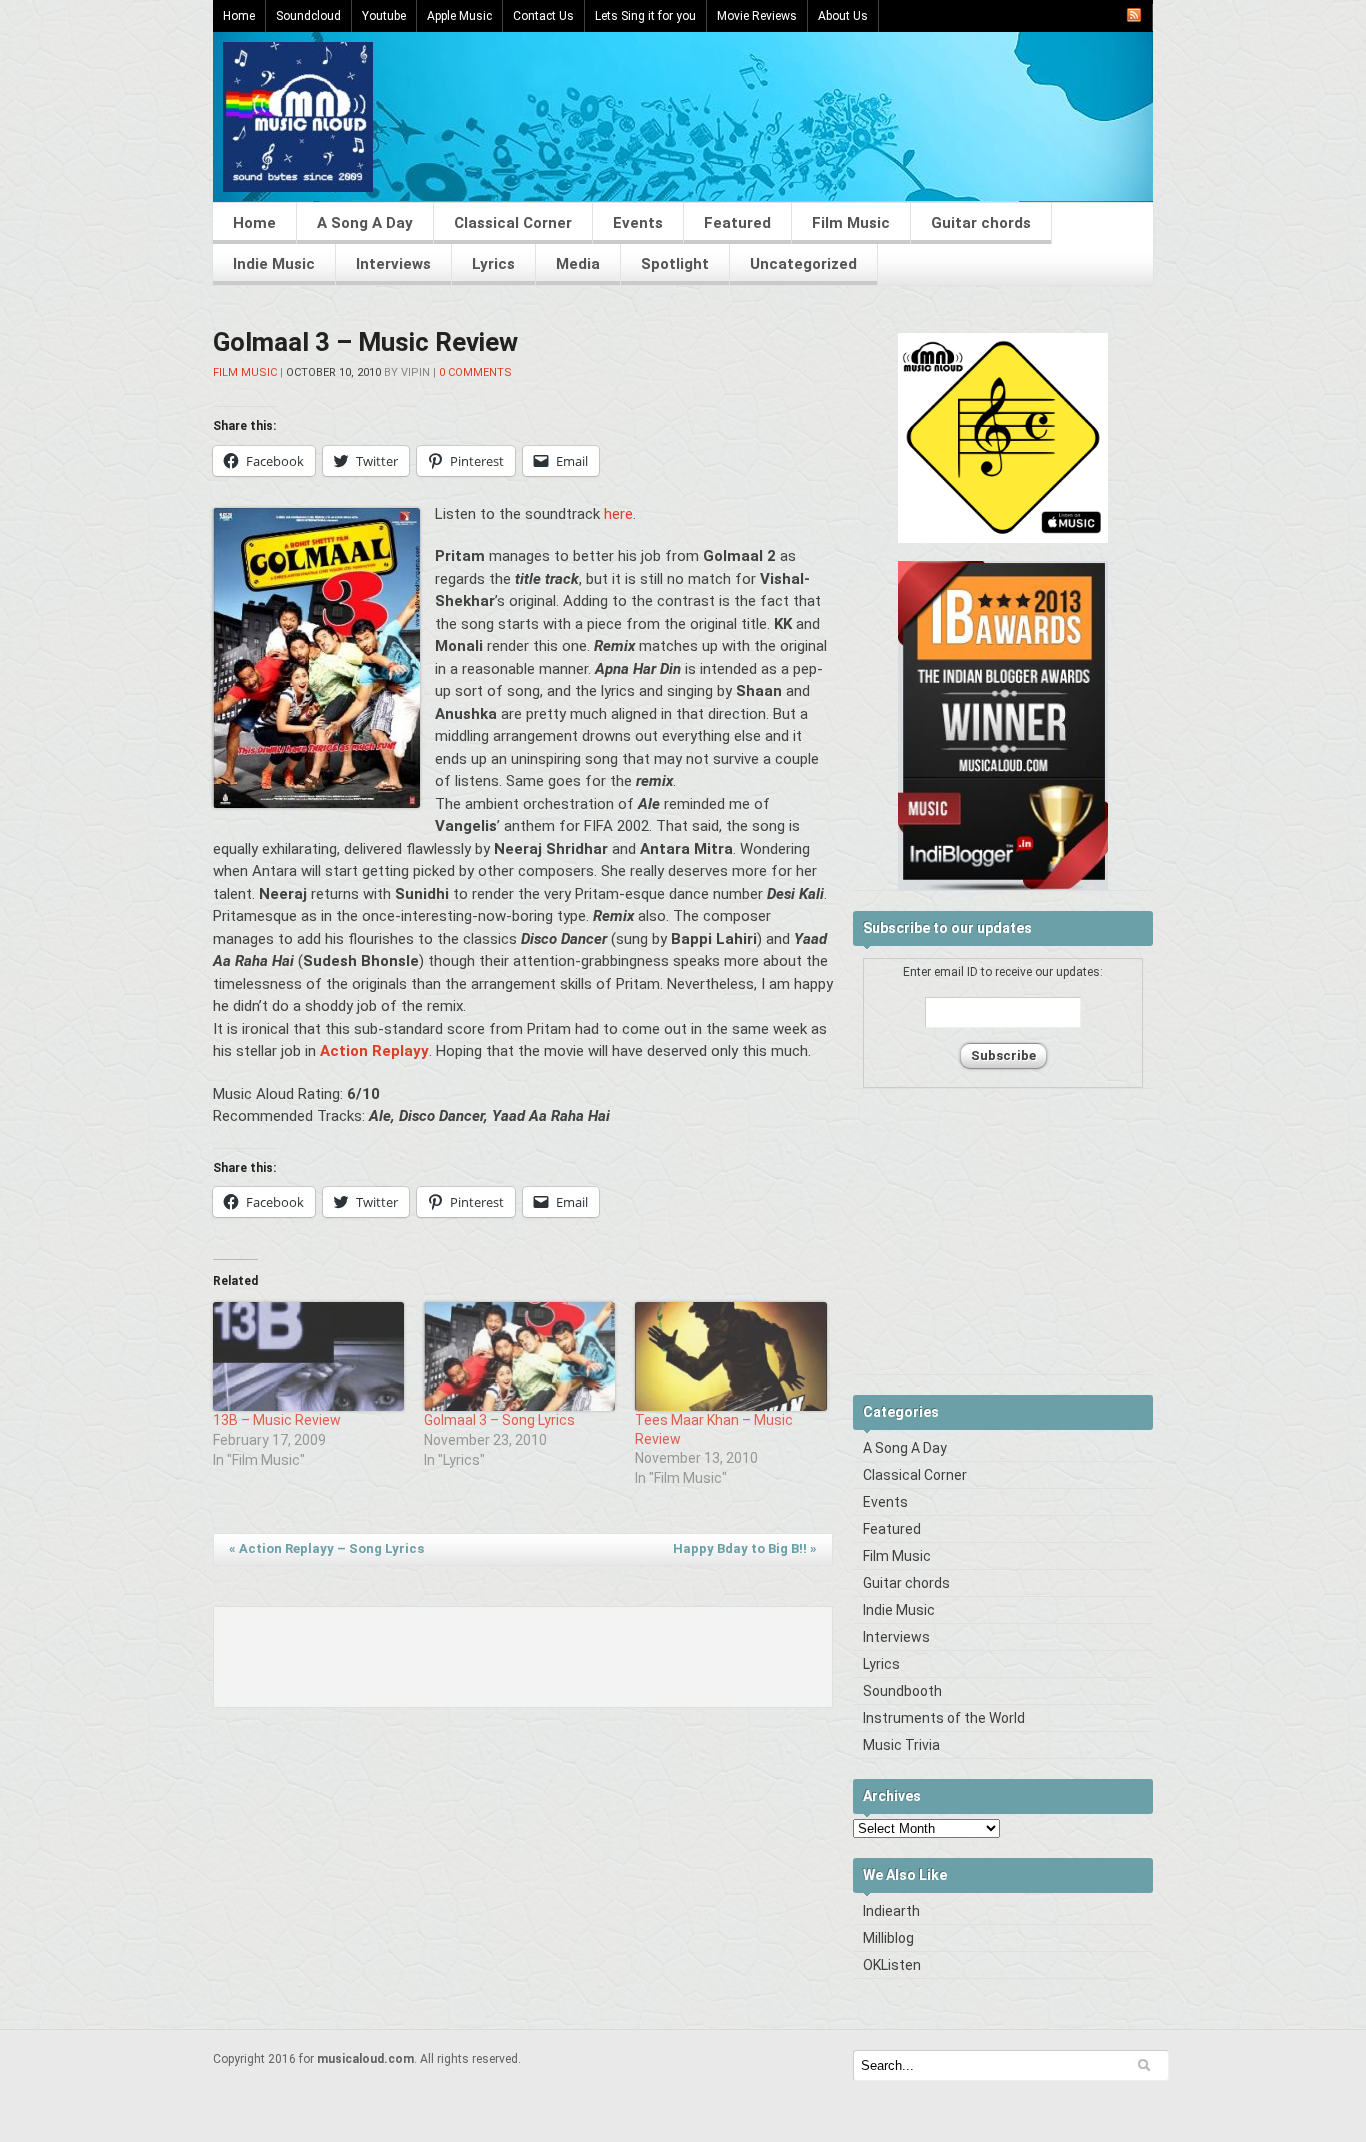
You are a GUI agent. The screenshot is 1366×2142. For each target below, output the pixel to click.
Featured (737, 223)
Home (239, 16)
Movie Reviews (757, 16)
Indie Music (274, 264)
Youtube (384, 16)
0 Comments (475, 372)
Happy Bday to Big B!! (745, 1548)
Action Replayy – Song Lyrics (326, 1548)
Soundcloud (308, 16)
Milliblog (888, 1938)
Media (578, 264)
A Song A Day (365, 223)
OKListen (892, 1965)
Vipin (415, 372)
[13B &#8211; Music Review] (308, 1356)
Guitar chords (981, 223)
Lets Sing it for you (645, 16)
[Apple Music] (1003, 539)
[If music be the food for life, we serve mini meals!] (298, 187)
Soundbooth (902, 1691)
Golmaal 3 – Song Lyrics (499, 1420)
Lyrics (493, 264)
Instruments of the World (944, 1718)
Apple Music (459, 16)
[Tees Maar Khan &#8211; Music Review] (730, 1356)
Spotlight (675, 264)
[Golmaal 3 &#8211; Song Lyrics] (519, 1356)
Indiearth (891, 1911)
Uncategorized (803, 264)
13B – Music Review (277, 1420)
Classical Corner (513, 223)
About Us (843, 16)
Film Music (851, 223)
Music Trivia (901, 1745)
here (618, 514)
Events (638, 223)
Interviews (393, 264)
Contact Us (543, 16)
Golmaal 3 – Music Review (365, 342)
